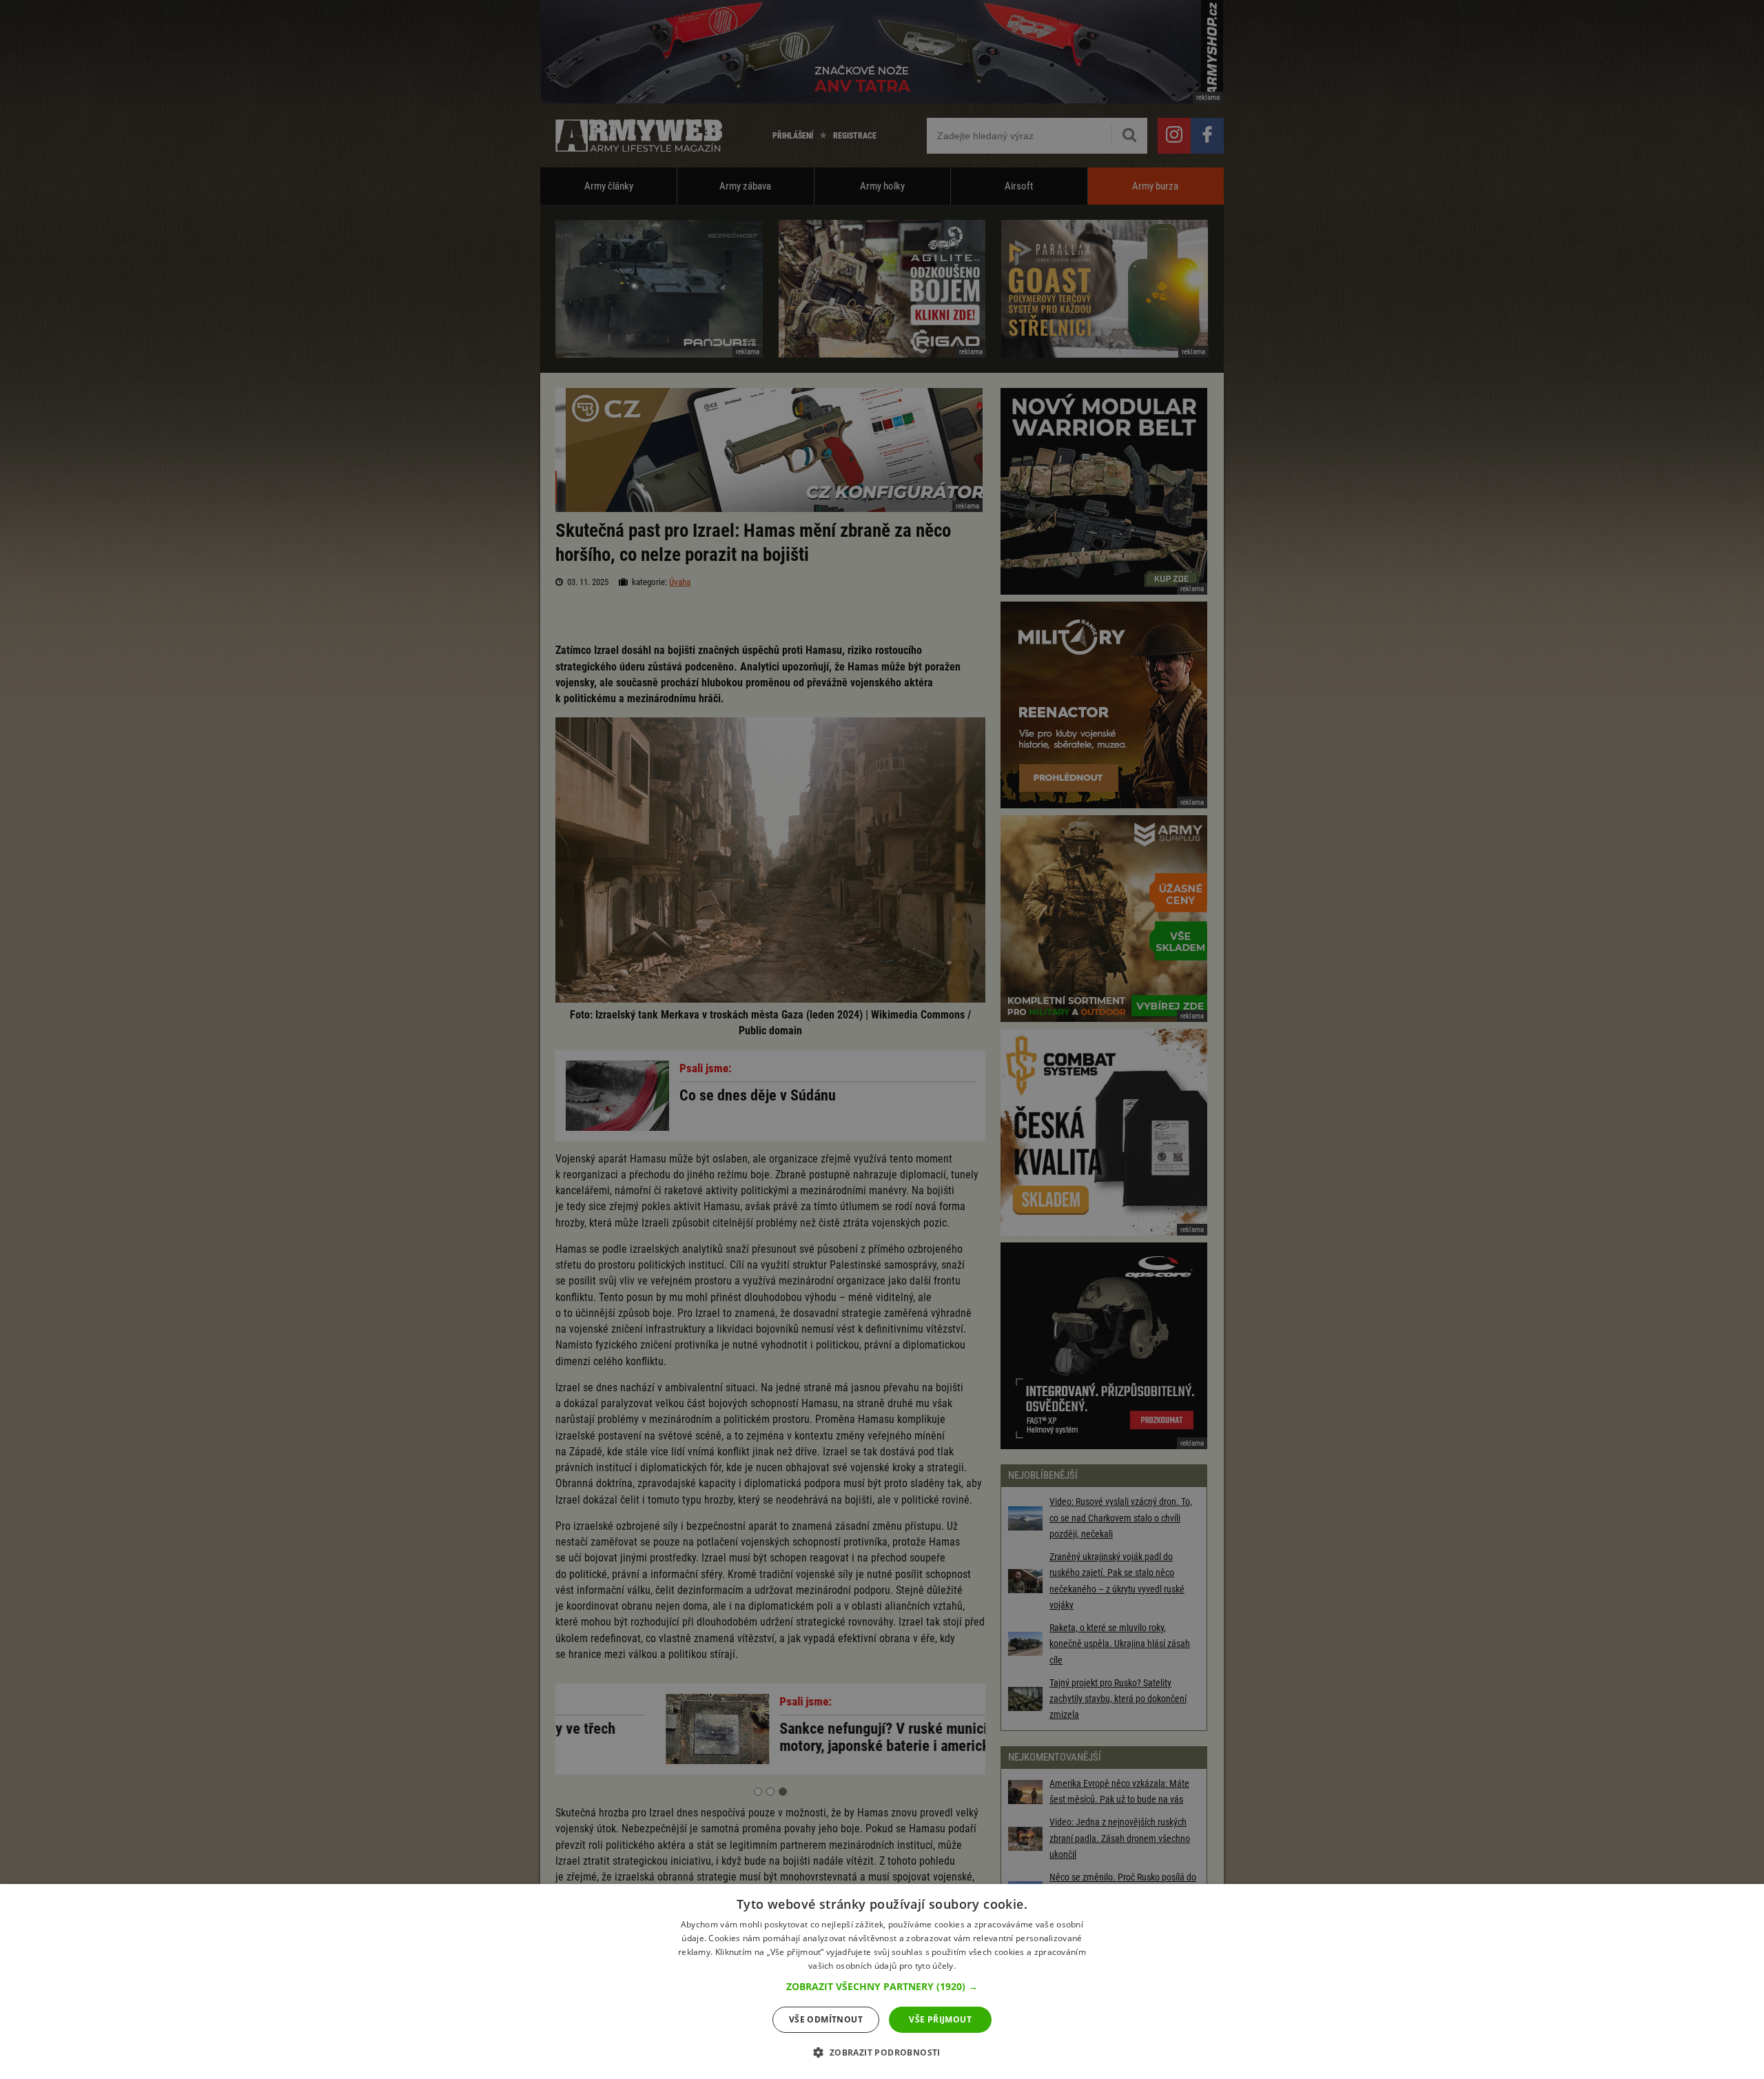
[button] (882, 1987)
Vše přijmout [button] (940, 2019)
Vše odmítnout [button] (826, 2019)
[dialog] (882, 1981)
